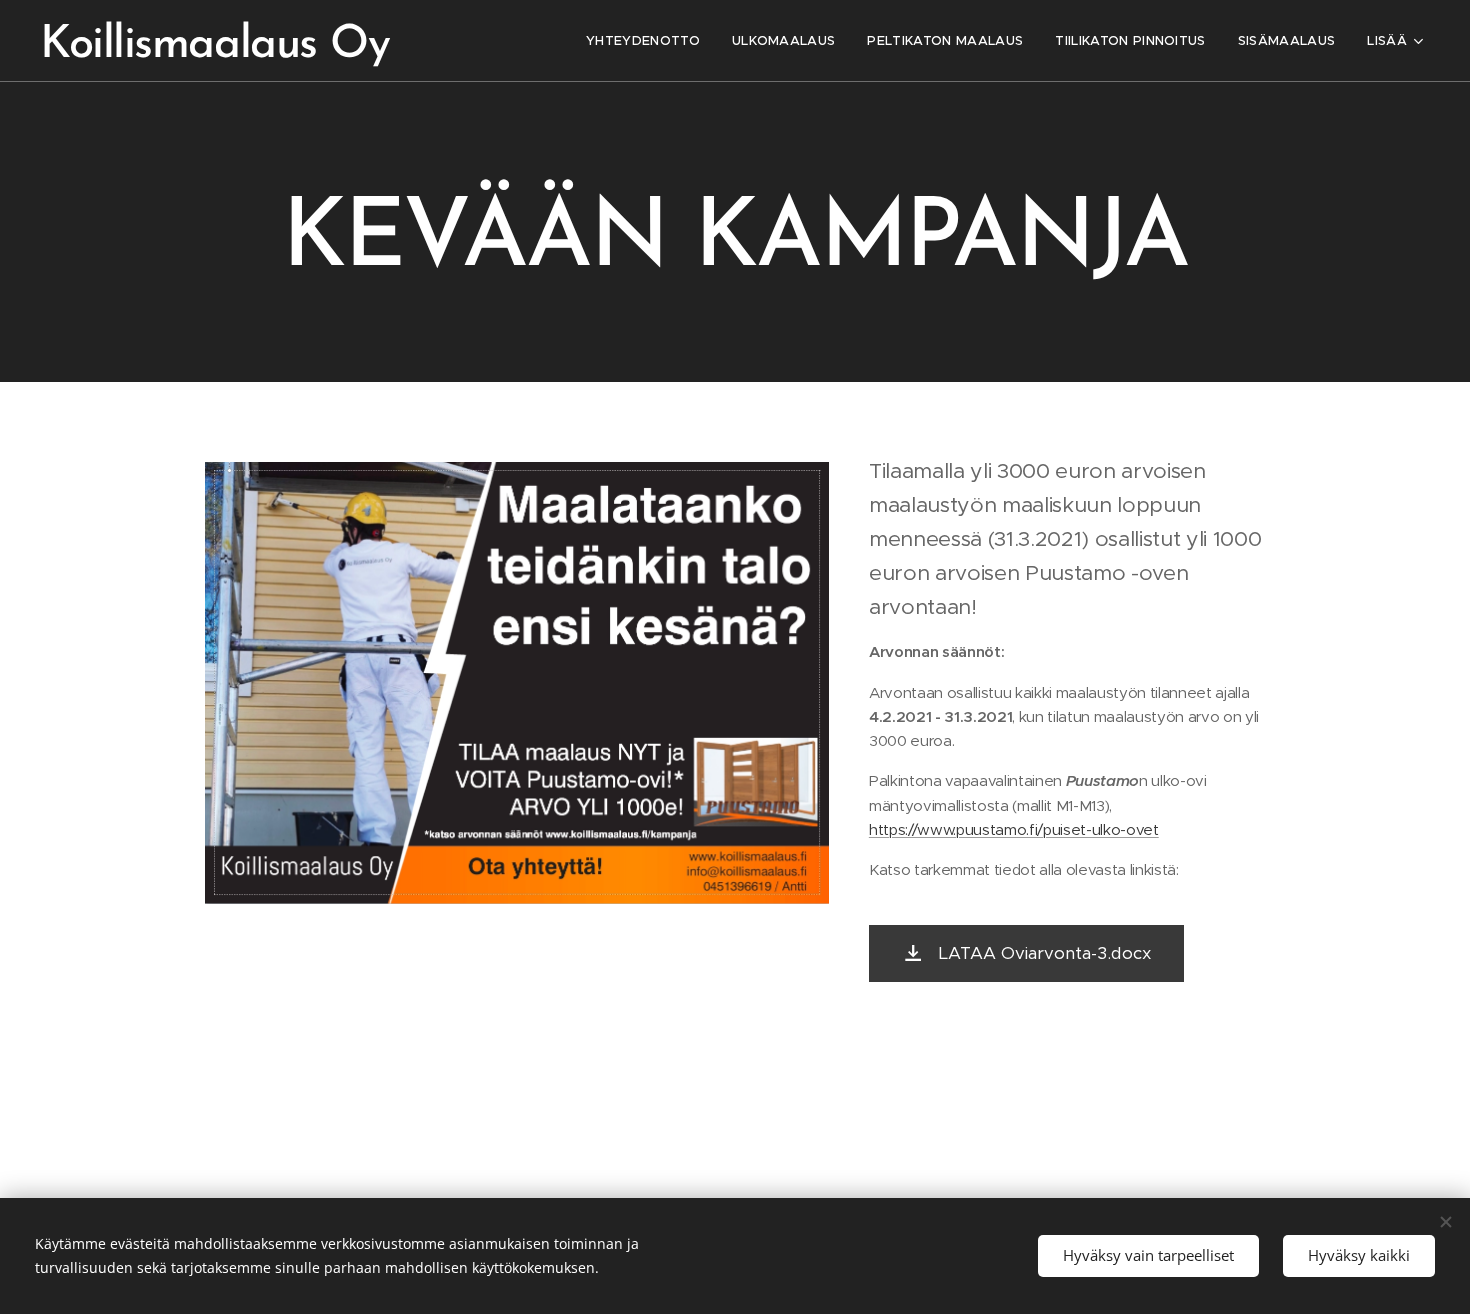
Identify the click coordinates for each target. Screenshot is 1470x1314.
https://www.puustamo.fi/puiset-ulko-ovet (1014, 829)
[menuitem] (648, 41)
